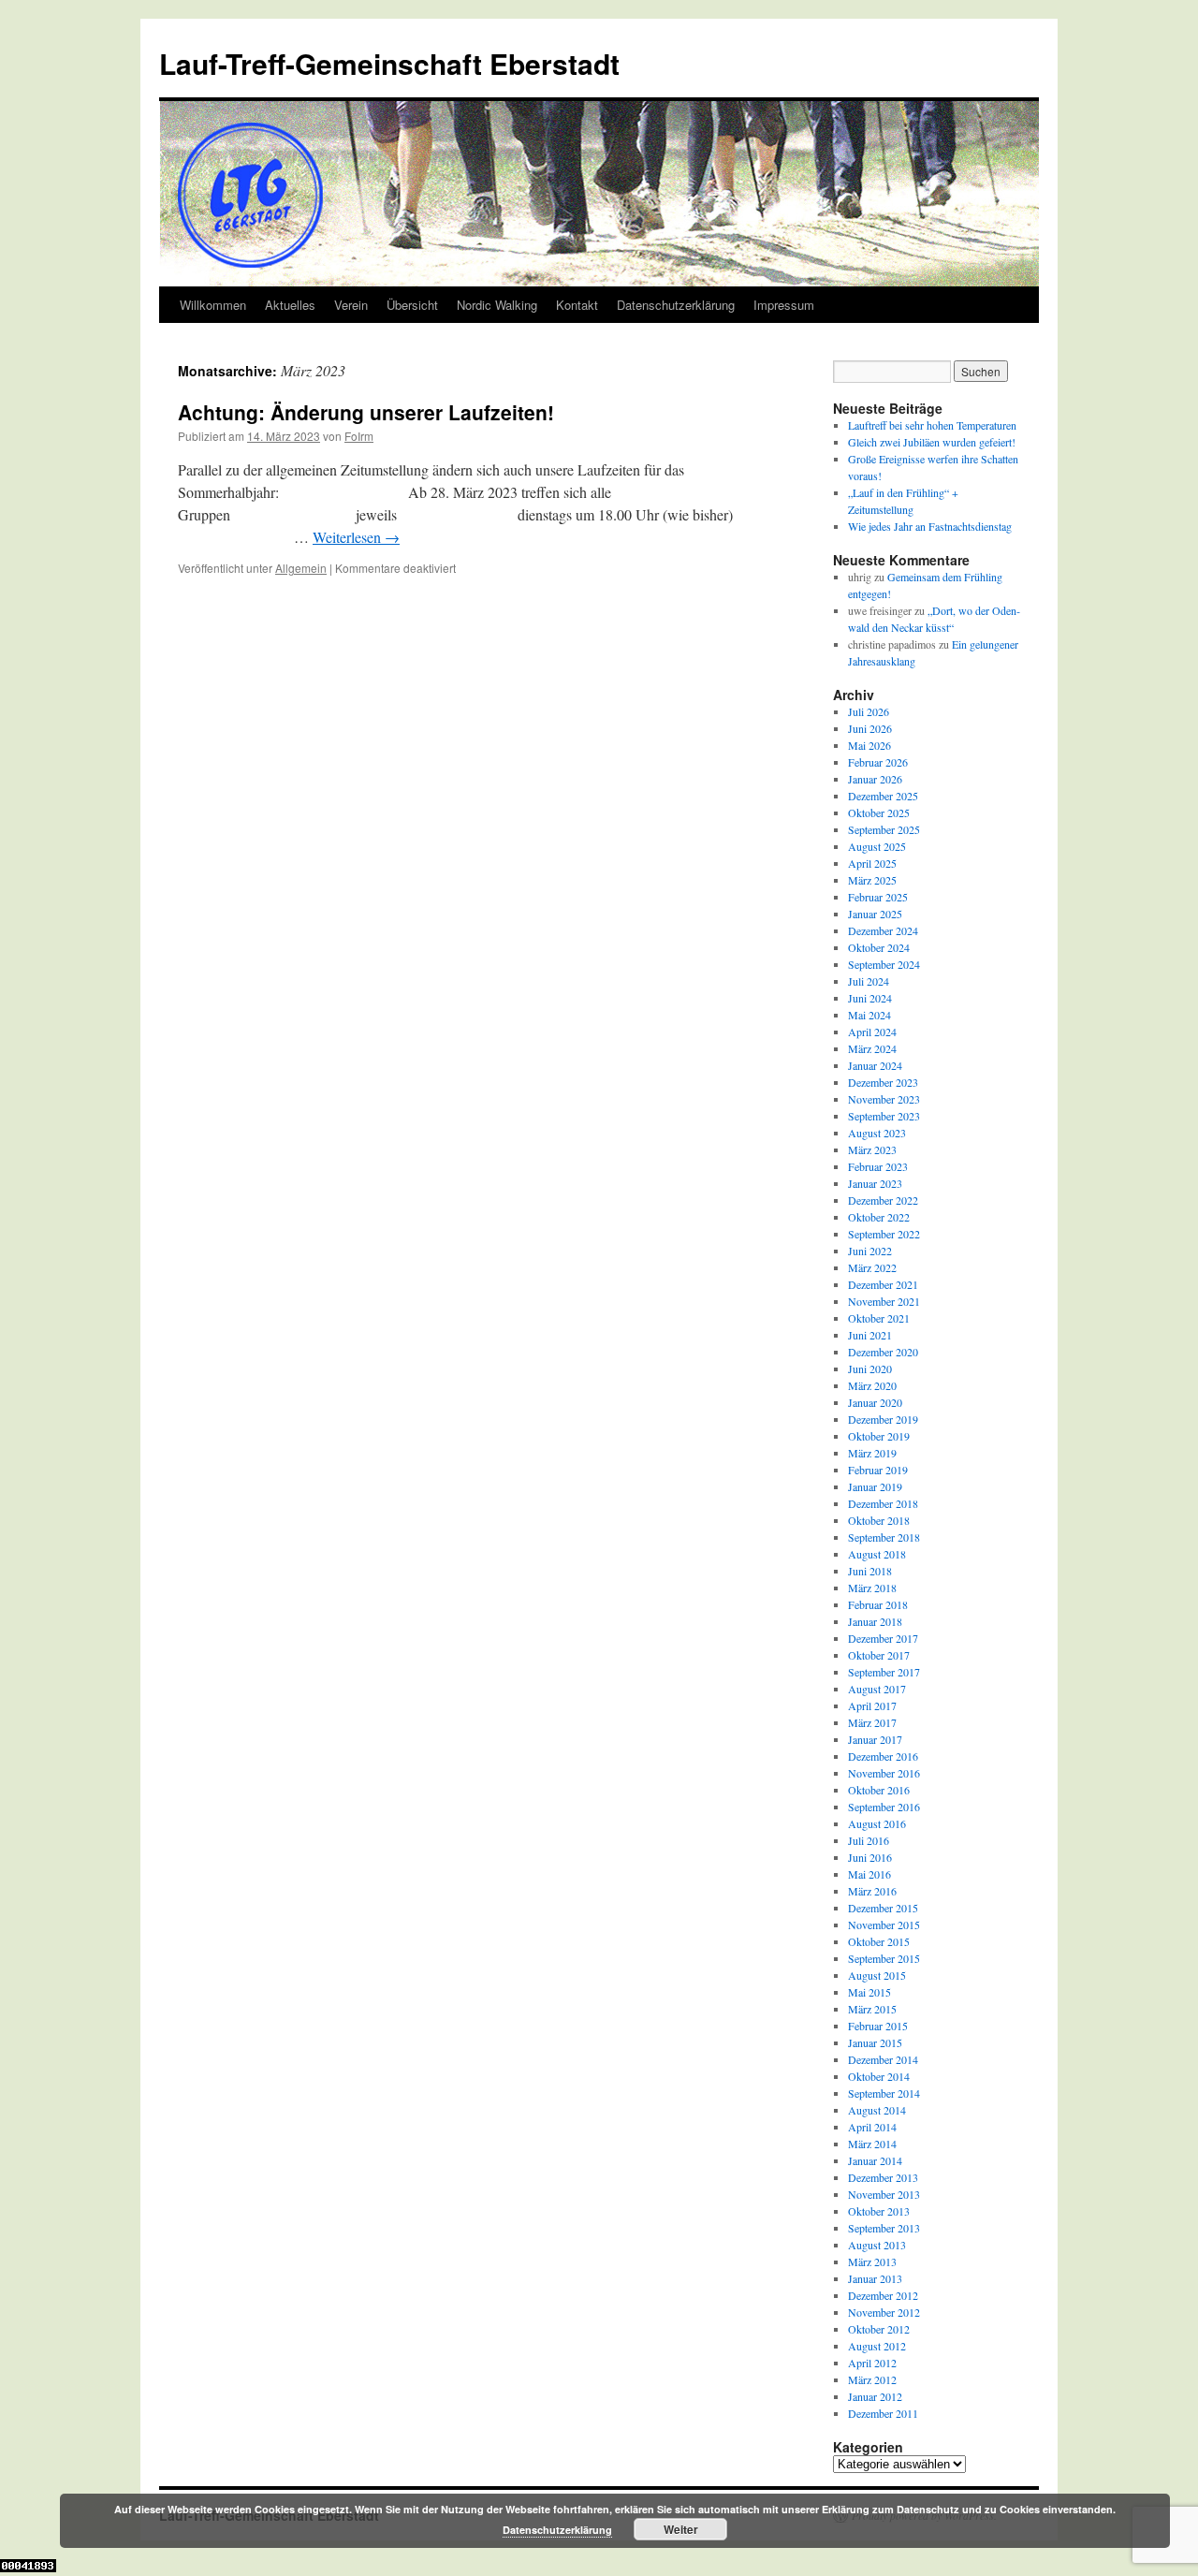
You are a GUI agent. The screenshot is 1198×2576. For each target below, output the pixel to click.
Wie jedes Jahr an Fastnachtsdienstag (930, 526)
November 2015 (884, 1925)
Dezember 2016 (883, 1756)
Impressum (784, 305)
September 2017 (884, 1672)
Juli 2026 (869, 711)
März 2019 (872, 1453)
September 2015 (884, 1958)
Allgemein (301, 568)
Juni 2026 (870, 728)
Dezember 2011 (883, 2413)
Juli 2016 (869, 1840)
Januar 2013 (875, 2278)
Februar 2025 (878, 897)
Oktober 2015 (879, 1941)
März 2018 (872, 1588)
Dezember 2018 (883, 1503)
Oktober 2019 (879, 1436)
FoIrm (359, 436)
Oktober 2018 (879, 1520)
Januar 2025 (875, 914)
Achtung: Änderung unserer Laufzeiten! (366, 412)
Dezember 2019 (883, 1419)
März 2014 (872, 2144)
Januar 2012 (875, 2396)
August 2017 (877, 1689)
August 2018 (877, 1554)
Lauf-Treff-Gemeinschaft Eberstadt (389, 63)
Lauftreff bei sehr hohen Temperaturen (932, 425)
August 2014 (877, 2110)
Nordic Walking (497, 305)
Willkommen (213, 305)
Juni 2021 (870, 1335)
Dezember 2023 (883, 1082)
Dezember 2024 (883, 930)
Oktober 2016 (879, 1790)
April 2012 (872, 2363)
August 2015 (877, 1975)
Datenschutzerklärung (676, 305)
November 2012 (884, 2312)
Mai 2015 (869, 1992)
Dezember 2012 (883, 2295)
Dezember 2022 (883, 1200)
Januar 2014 (875, 2160)
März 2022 (872, 1267)
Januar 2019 (875, 1486)
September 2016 (884, 1807)
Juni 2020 (870, 1368)
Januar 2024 (875, 1065)
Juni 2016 (870, 1857)
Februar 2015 (878, 2026)
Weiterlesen (356, 537)
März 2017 (872, 1722)
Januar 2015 (875, 2042)
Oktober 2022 (879, 1217)
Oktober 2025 (879, 812)
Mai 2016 (869, 1874)
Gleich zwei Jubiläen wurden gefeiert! (932, 442)
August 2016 (877, 1823)
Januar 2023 (875, 1183)
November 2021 (884, 1301)
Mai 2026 (869, 745)
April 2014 (872, 2127)
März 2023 (872, 1149)
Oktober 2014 (879, 2076)
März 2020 (872, 1385)
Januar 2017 (875, 1739)
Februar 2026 (878, 762)
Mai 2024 (869, 1015)
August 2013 (877, 2245)
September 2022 (884, 1234)
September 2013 (884, 2228)
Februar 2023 (878, 1166)
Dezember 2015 (883, 1908)
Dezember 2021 (883, 1284)
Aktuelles (290, 305)
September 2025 (884, 829)
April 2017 (872, 1705)
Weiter (681, 2529)
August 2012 (877, 2346)
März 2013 (872, 2261)
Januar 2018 (875, 1621)
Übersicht (412, 305)
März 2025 (872, 880)
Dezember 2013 (883, 2177)
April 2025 (872, 863)
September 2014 (884, 2093)
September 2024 (884, 964)
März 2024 (872, 1048)
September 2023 (884, 1116)
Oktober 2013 (879, 2211)
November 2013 (884, 2194)
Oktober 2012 (879, 2329)
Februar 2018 (878, 1604)
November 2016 (884, 1773)
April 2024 (872, 1032)
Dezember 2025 (883, 796)
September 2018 (884, 1537)
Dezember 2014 (883, 2059)
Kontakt (577, 305)
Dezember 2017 (883, 1638)
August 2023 (877, 1133)
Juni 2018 (870, 1571)
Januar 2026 (875, 779)
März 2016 (872, 1891)
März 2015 (872, 2009)
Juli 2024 (869, 981)
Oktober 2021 (879, 1318)
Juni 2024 (870, 998)
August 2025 (877, 846)
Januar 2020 (875, 1402)
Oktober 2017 (879, 1655)
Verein (351, 305)
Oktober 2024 (879, 947)
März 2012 (872, 2379)
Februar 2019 (878, 1470)
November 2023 (884, 1099)
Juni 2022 (870, 1251)
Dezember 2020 (883, 1352)
